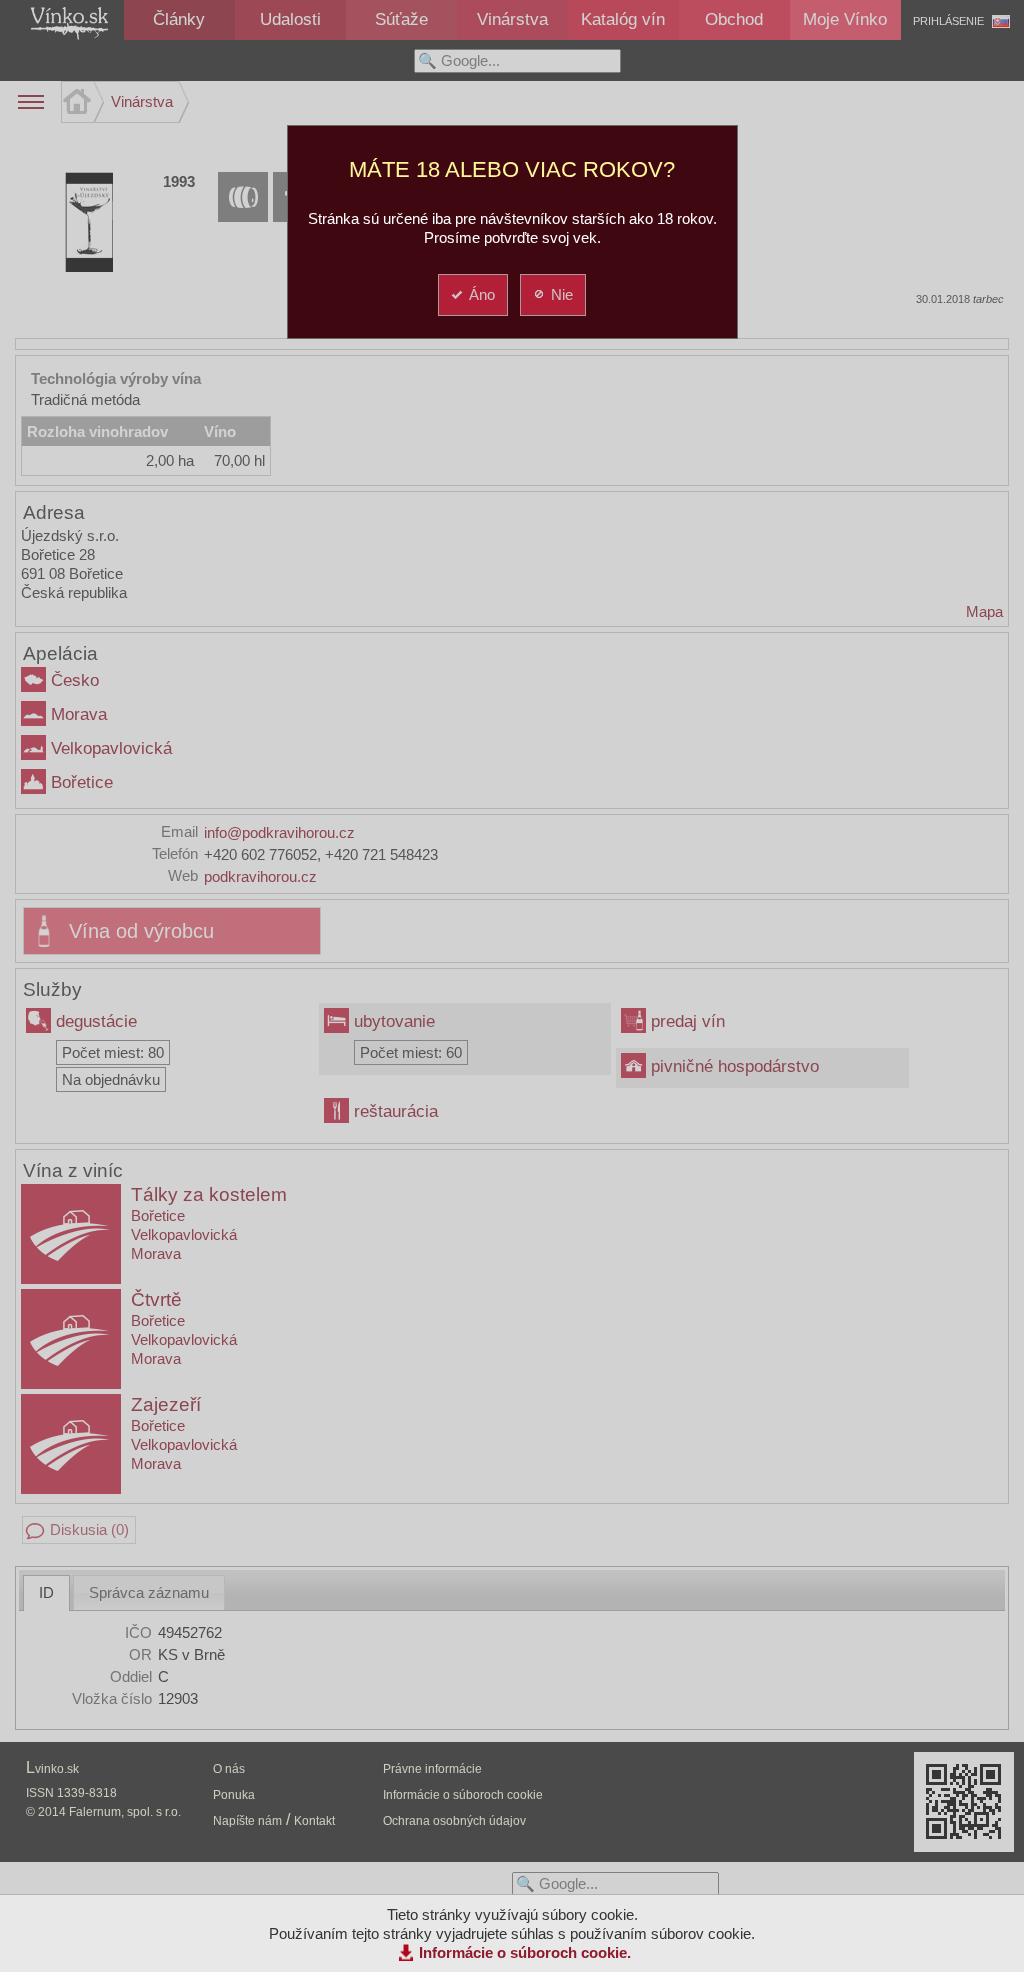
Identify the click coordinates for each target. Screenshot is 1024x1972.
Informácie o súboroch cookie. (525, 1952)
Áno (482, 294)
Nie (562, 294)
